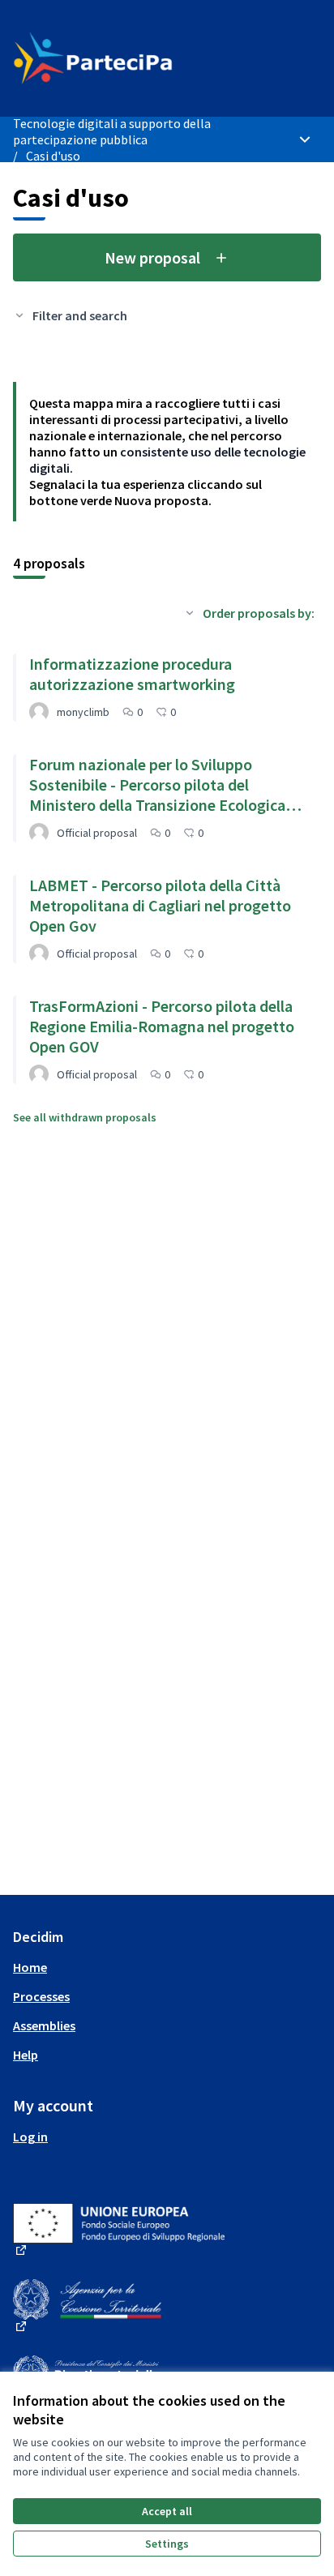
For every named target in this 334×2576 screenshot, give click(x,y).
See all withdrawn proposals (85, 1117)
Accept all (167, 2511)
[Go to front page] (127, 58)
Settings (167, 2544)
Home (30, 1967)
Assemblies (44, 2025)
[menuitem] (167, 1967)
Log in (30, 2137)
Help (26, 2055)
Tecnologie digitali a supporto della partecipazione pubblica (112, 131)
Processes (41, 1996)
